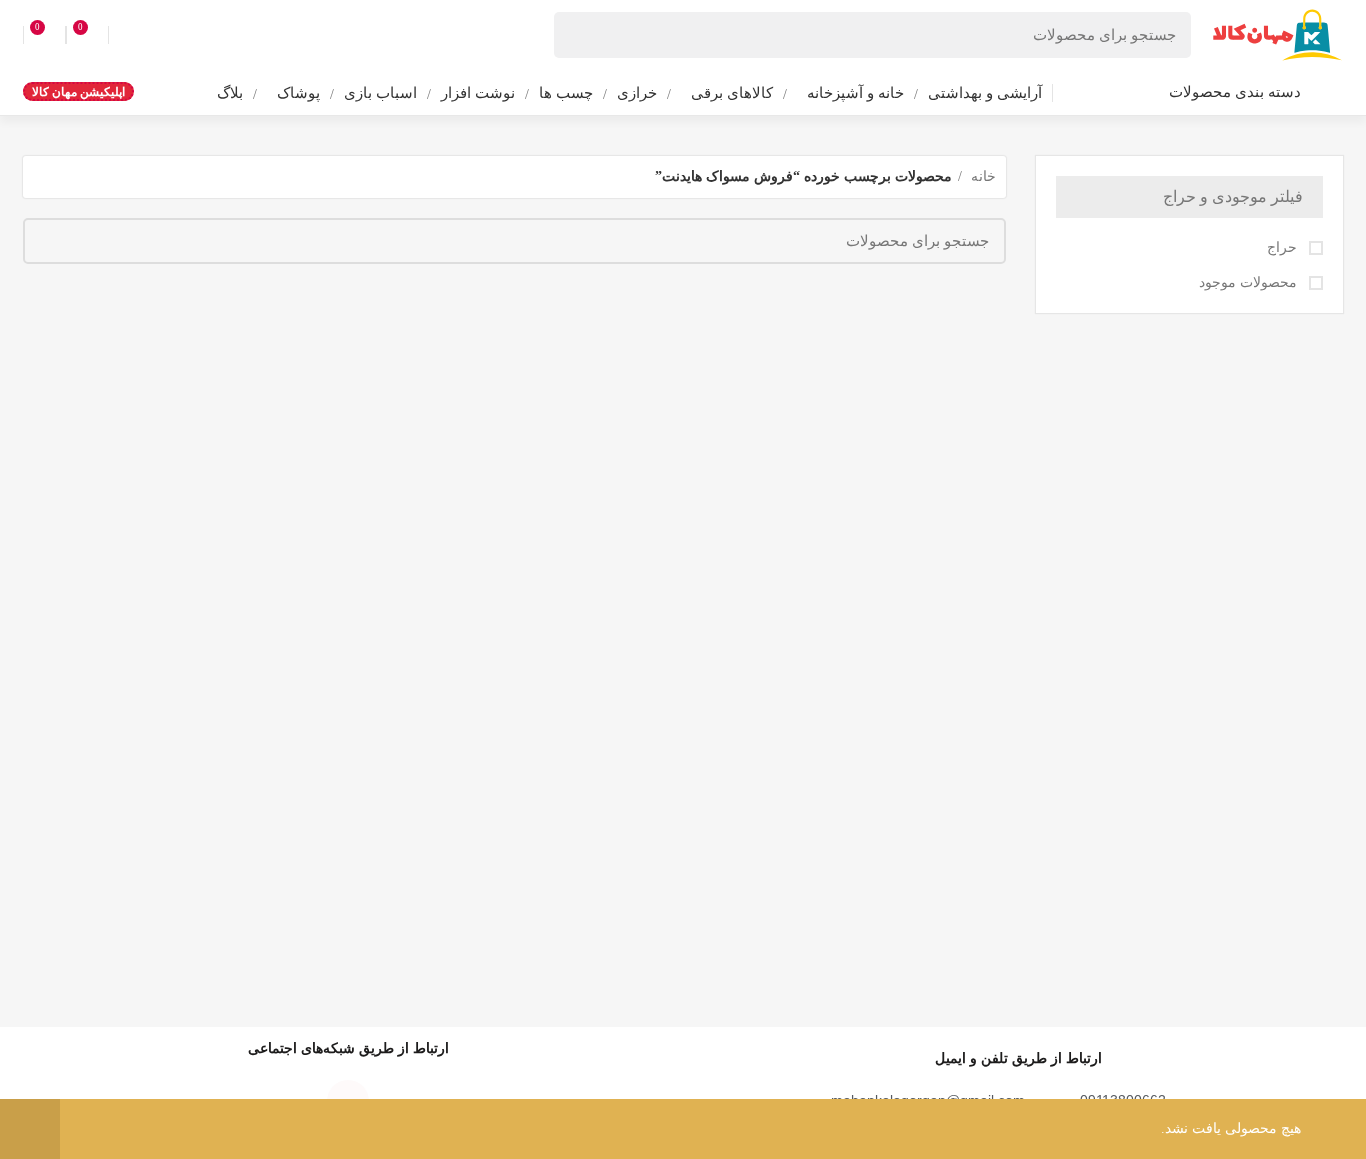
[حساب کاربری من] (126, 35)
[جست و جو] (581, 35)
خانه (981, 176)
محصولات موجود (1250, 282)
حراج (1284, 247)
